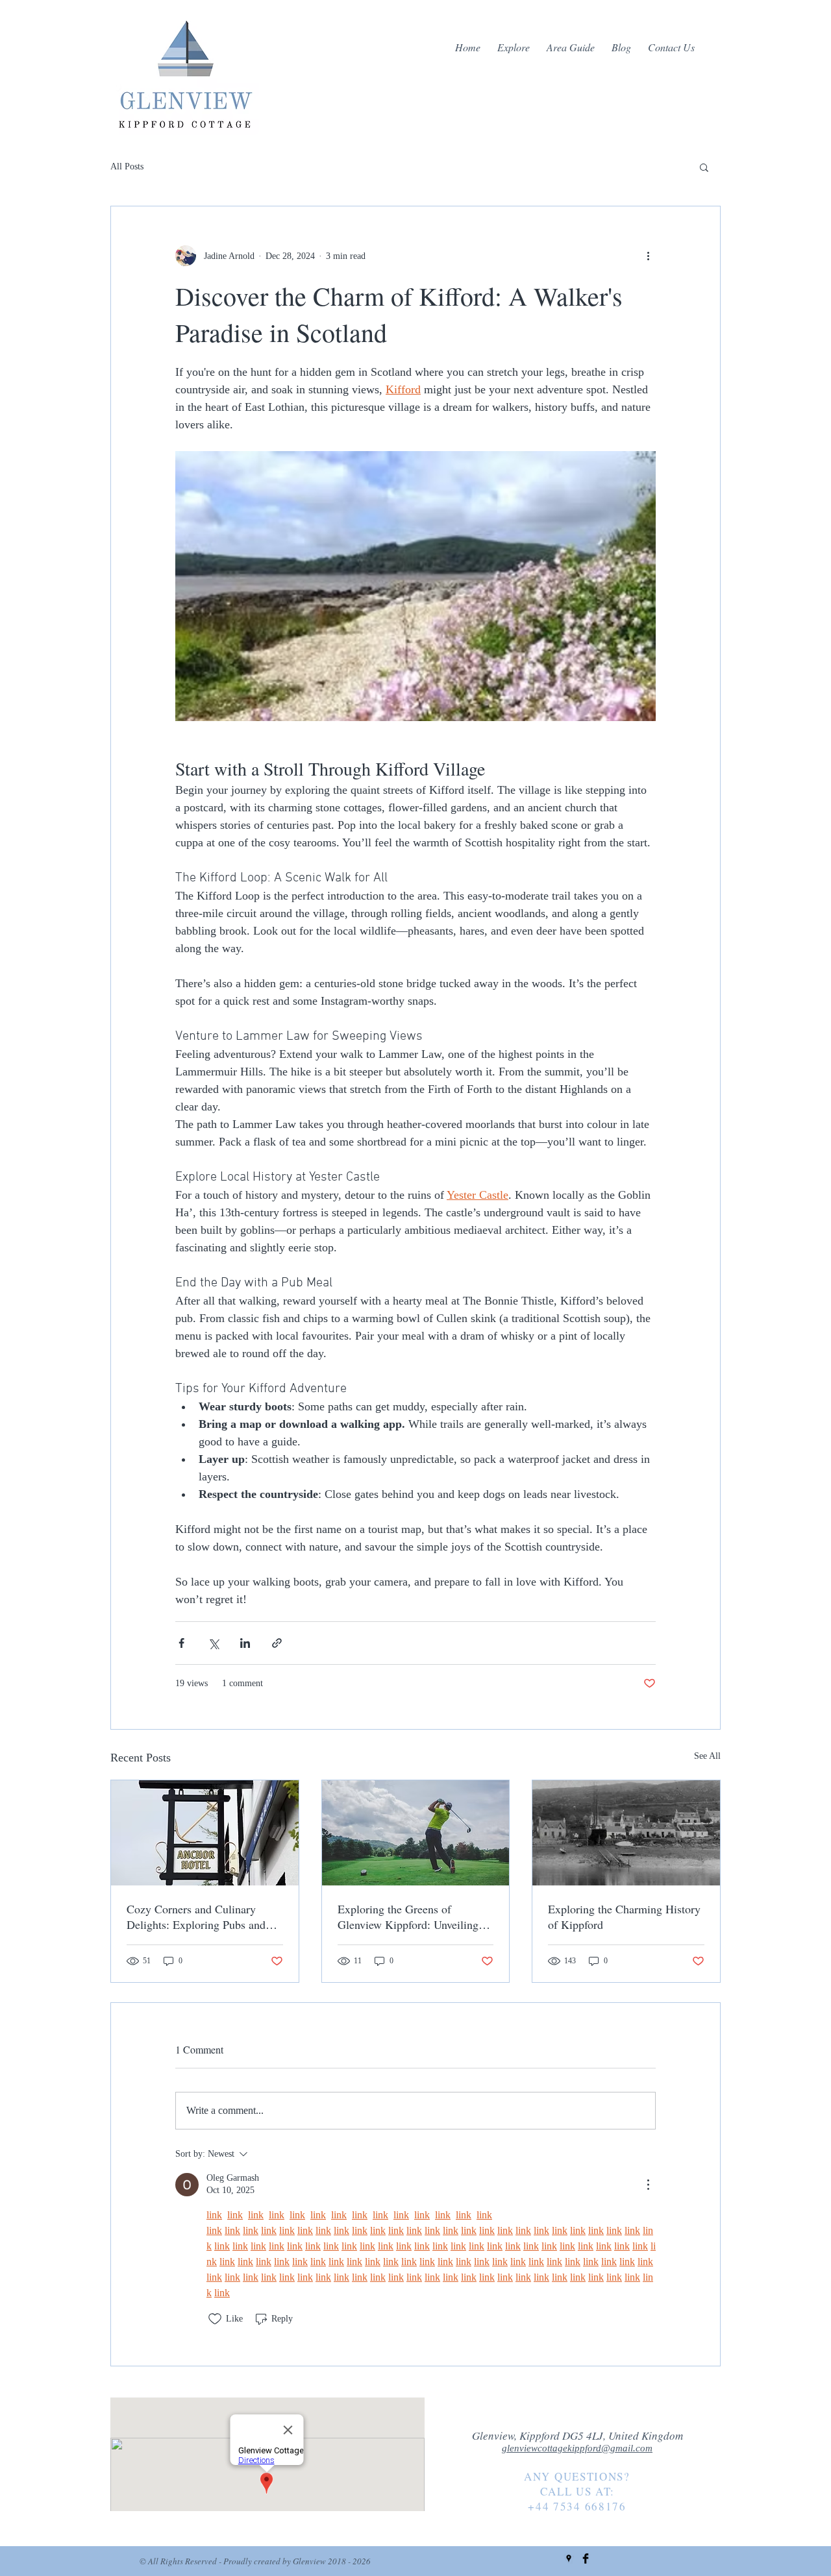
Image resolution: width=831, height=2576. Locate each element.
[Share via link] (277, 1643)
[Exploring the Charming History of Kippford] (626, 1833)
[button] (704, 167)
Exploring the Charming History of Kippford (624, 1917)
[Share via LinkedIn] (245, 1643)
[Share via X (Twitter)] (213, 1643)
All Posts (127, 166)
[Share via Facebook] (181, 1643)
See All (707, 1756)
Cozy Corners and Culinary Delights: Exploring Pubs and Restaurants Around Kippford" (198, 1917)
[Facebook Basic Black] (586, 2558)
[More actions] (648, 256)
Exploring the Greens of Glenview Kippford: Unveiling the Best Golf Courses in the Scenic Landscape (408, 1917)
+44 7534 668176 (577, 2506)
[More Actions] (648, 2185)
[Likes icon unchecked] (215, 2319)
